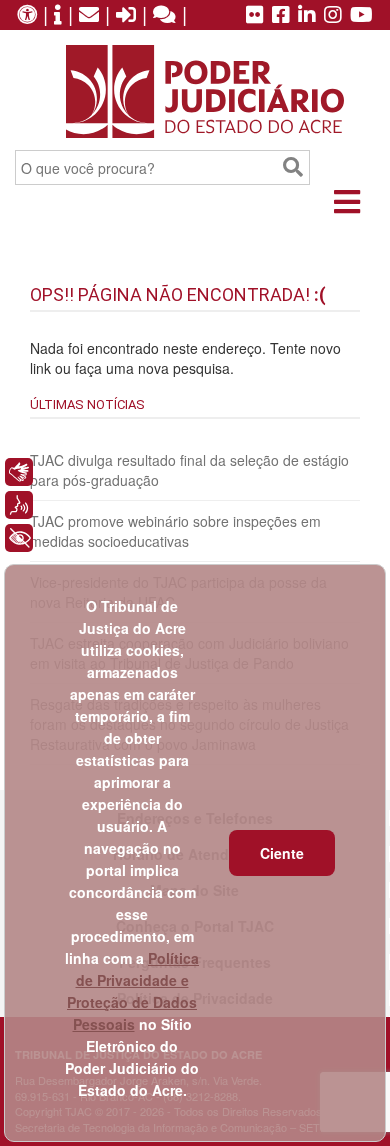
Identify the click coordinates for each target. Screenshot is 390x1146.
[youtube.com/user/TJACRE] (361, 16)
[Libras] (19, 472)
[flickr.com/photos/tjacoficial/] (255, 16)
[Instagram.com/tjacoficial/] (333, 16)
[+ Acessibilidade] (19, 538)
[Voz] (19, 505)
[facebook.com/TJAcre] (281, 16)
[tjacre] (307, 16)
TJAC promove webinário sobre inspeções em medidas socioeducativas (175, 531)
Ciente (282, 853)
